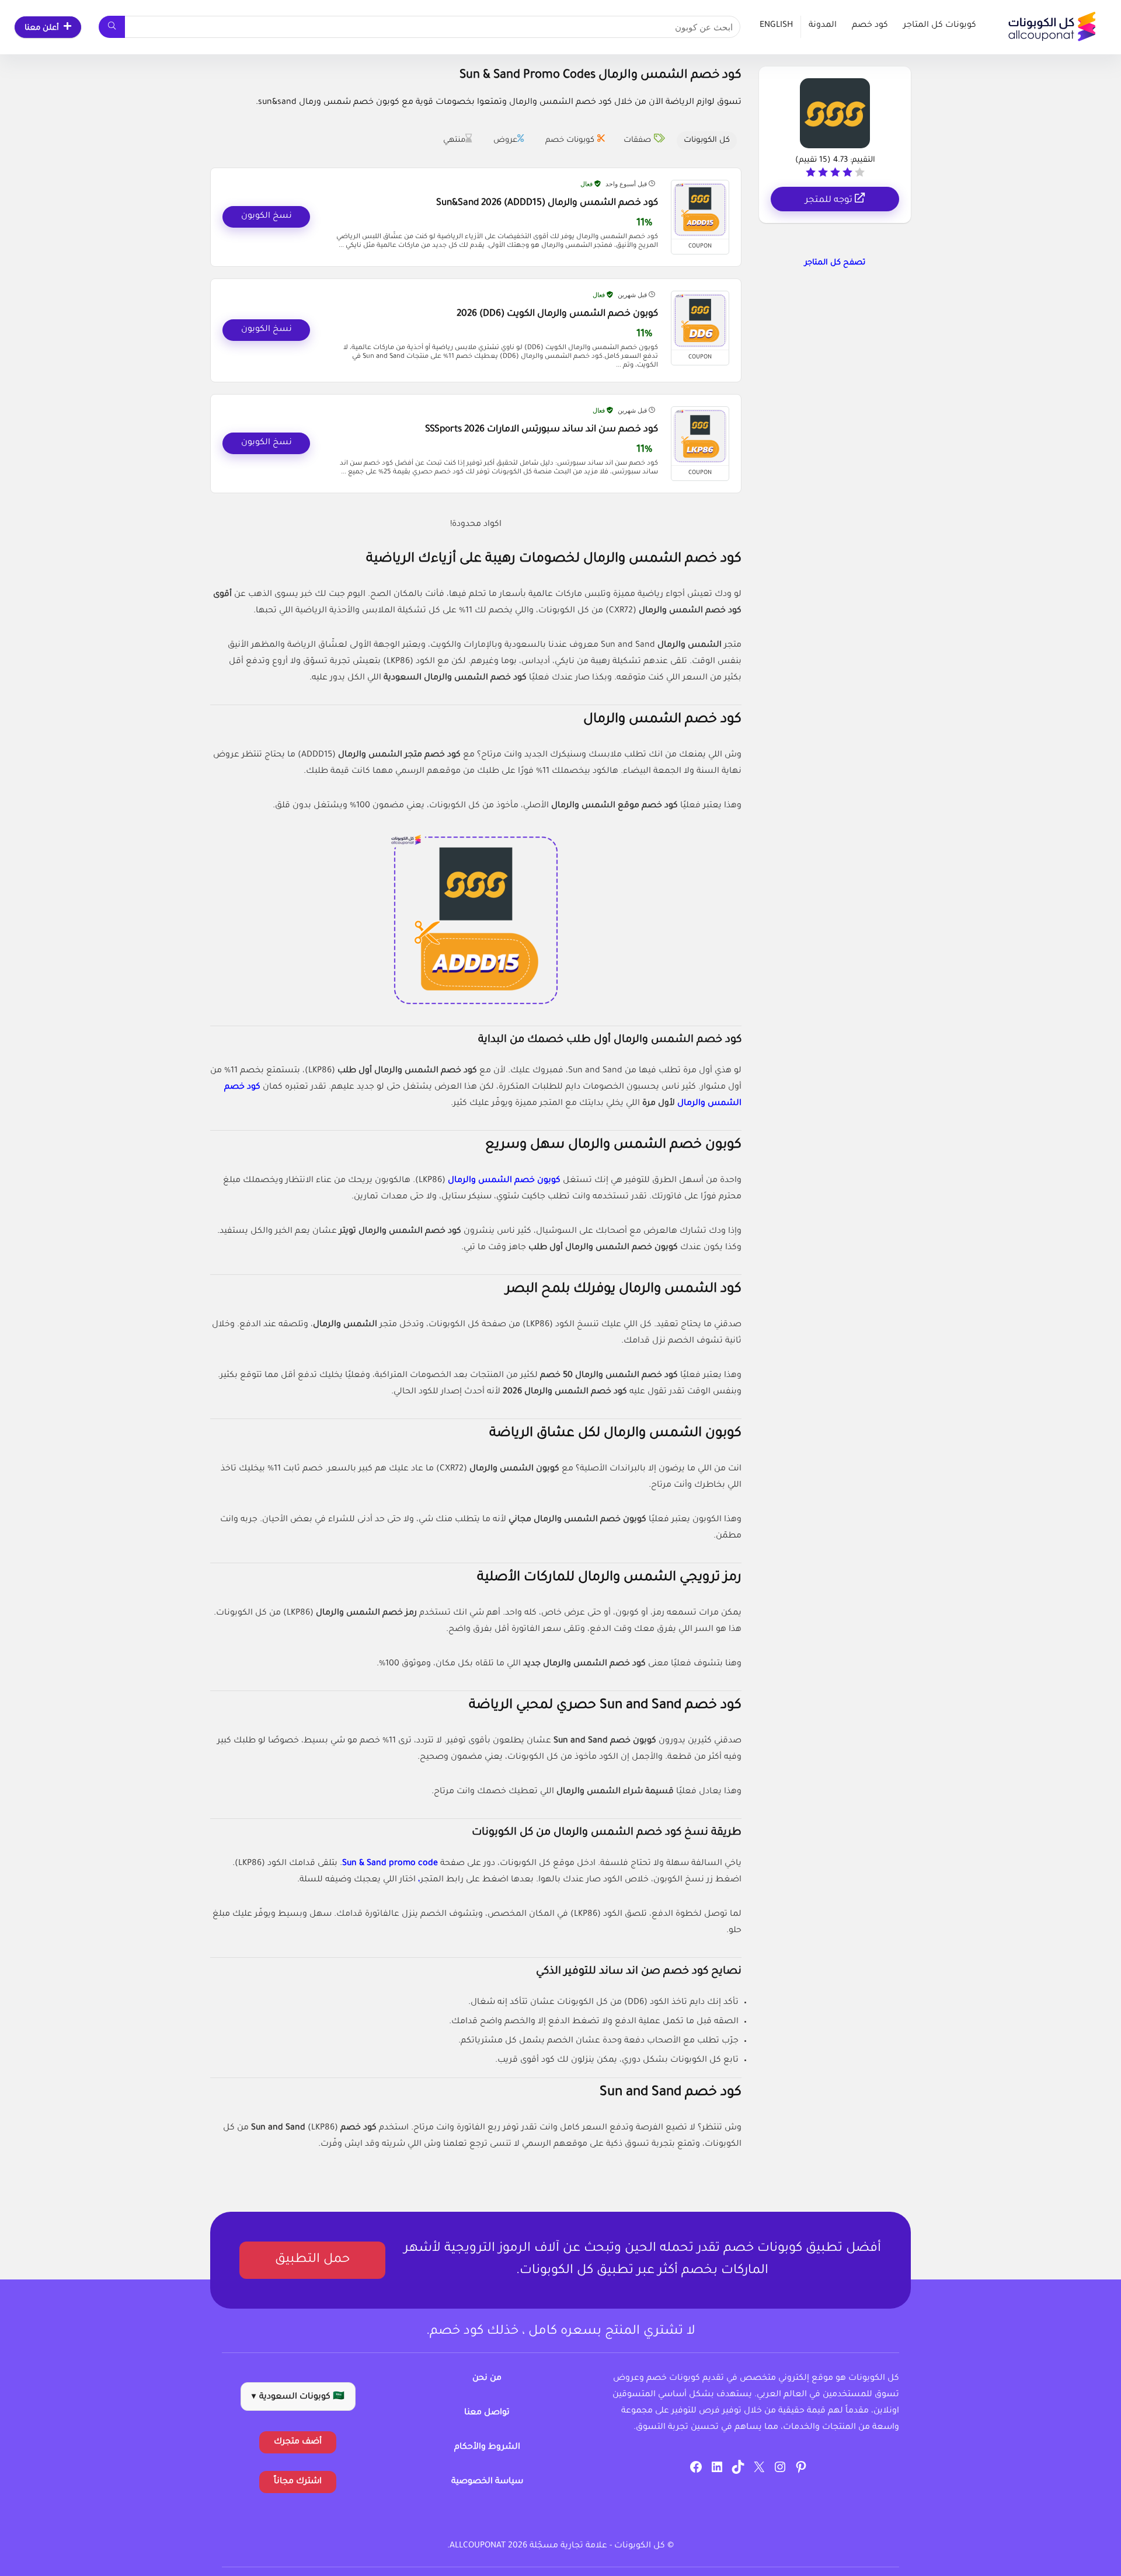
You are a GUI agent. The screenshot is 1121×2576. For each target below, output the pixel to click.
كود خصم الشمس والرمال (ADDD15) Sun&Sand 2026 (547, 203)
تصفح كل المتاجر (835, 263)
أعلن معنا (42, 28)
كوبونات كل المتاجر (940, 26)
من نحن (487, 2379)
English (776, 26)
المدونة (823, 26)
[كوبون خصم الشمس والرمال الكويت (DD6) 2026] (700, 320)
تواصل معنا (487, 2413)
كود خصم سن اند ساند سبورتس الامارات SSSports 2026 (542, 430)
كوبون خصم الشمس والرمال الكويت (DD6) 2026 (557, 314)
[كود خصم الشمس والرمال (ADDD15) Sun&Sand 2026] (700, 210)
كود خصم (870, 26)
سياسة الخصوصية (487, 2482)
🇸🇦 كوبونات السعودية (298, 2397)
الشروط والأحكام (487, 2448)
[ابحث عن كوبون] (112, 27)
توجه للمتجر (830, 201)
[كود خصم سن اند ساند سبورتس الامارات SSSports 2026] (700, 436)
